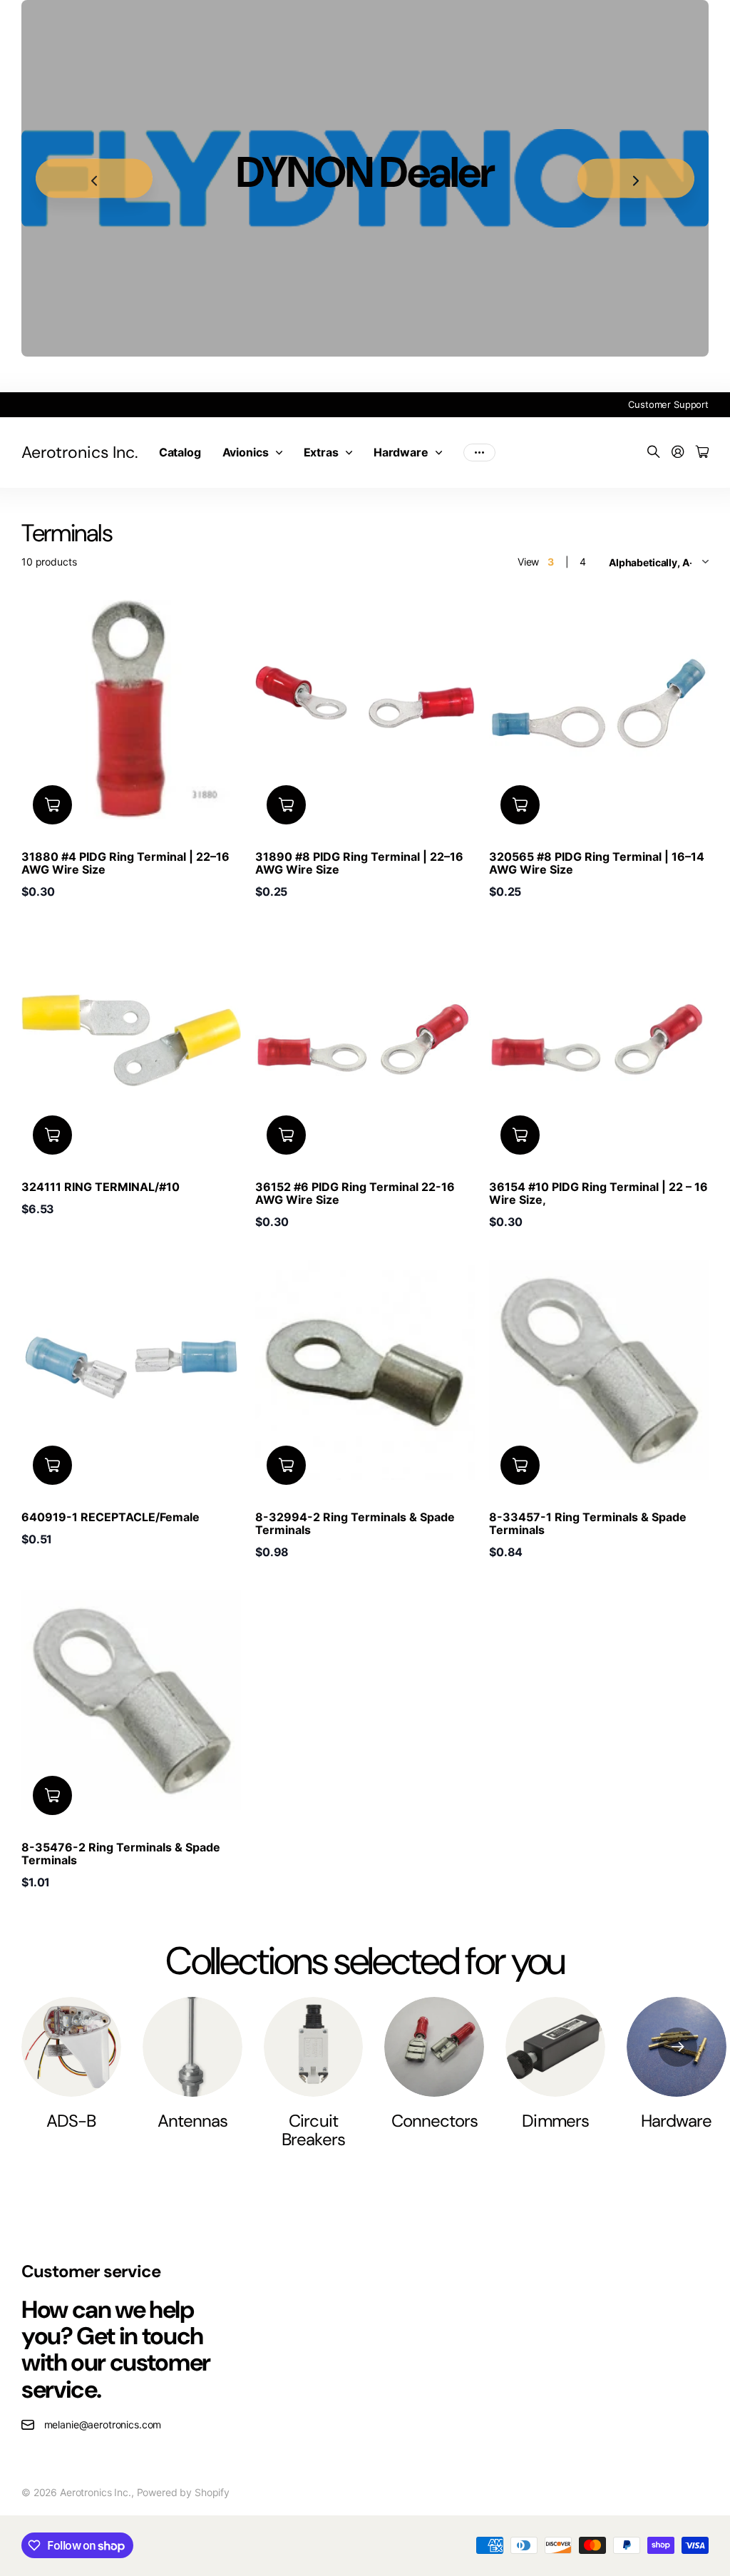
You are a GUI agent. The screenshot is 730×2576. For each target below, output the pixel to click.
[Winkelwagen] (702, 453)
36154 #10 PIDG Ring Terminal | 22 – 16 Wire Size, (598, 1193)
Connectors (435, 2121)
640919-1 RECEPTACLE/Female (110, 1517)
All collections (282, 452)
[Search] (654, 453)
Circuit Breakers (313, 2130)
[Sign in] (678, 453)
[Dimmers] (555, 2047)
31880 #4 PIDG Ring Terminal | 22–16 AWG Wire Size (125, 863)
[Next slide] (636, 179)
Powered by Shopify (183, 2492)
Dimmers (555, 2121)
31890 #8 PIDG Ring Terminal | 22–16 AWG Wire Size (359, 863)
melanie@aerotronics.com (103, 2424)
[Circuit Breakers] (314, 2047)
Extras (321, 452)
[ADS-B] (71, 2047)
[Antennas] (192, 2047)
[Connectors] (434, 2047)
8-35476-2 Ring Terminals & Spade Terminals (121, 1854)
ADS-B (71, 2121)
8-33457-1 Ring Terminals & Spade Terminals (588, 1523)
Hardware (401, 452)
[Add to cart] (52, 805)
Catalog (180, 452)
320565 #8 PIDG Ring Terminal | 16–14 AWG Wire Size (597, 863)
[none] (678, 2047)
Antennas (192, 2121)
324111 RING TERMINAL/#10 (101, 1187)
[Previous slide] (94, 179)
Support (691, 404)
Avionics (246, 452)
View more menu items (479, 452)
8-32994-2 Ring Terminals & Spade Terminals (355, 1523)
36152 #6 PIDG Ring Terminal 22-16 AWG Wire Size (355, 1193)
